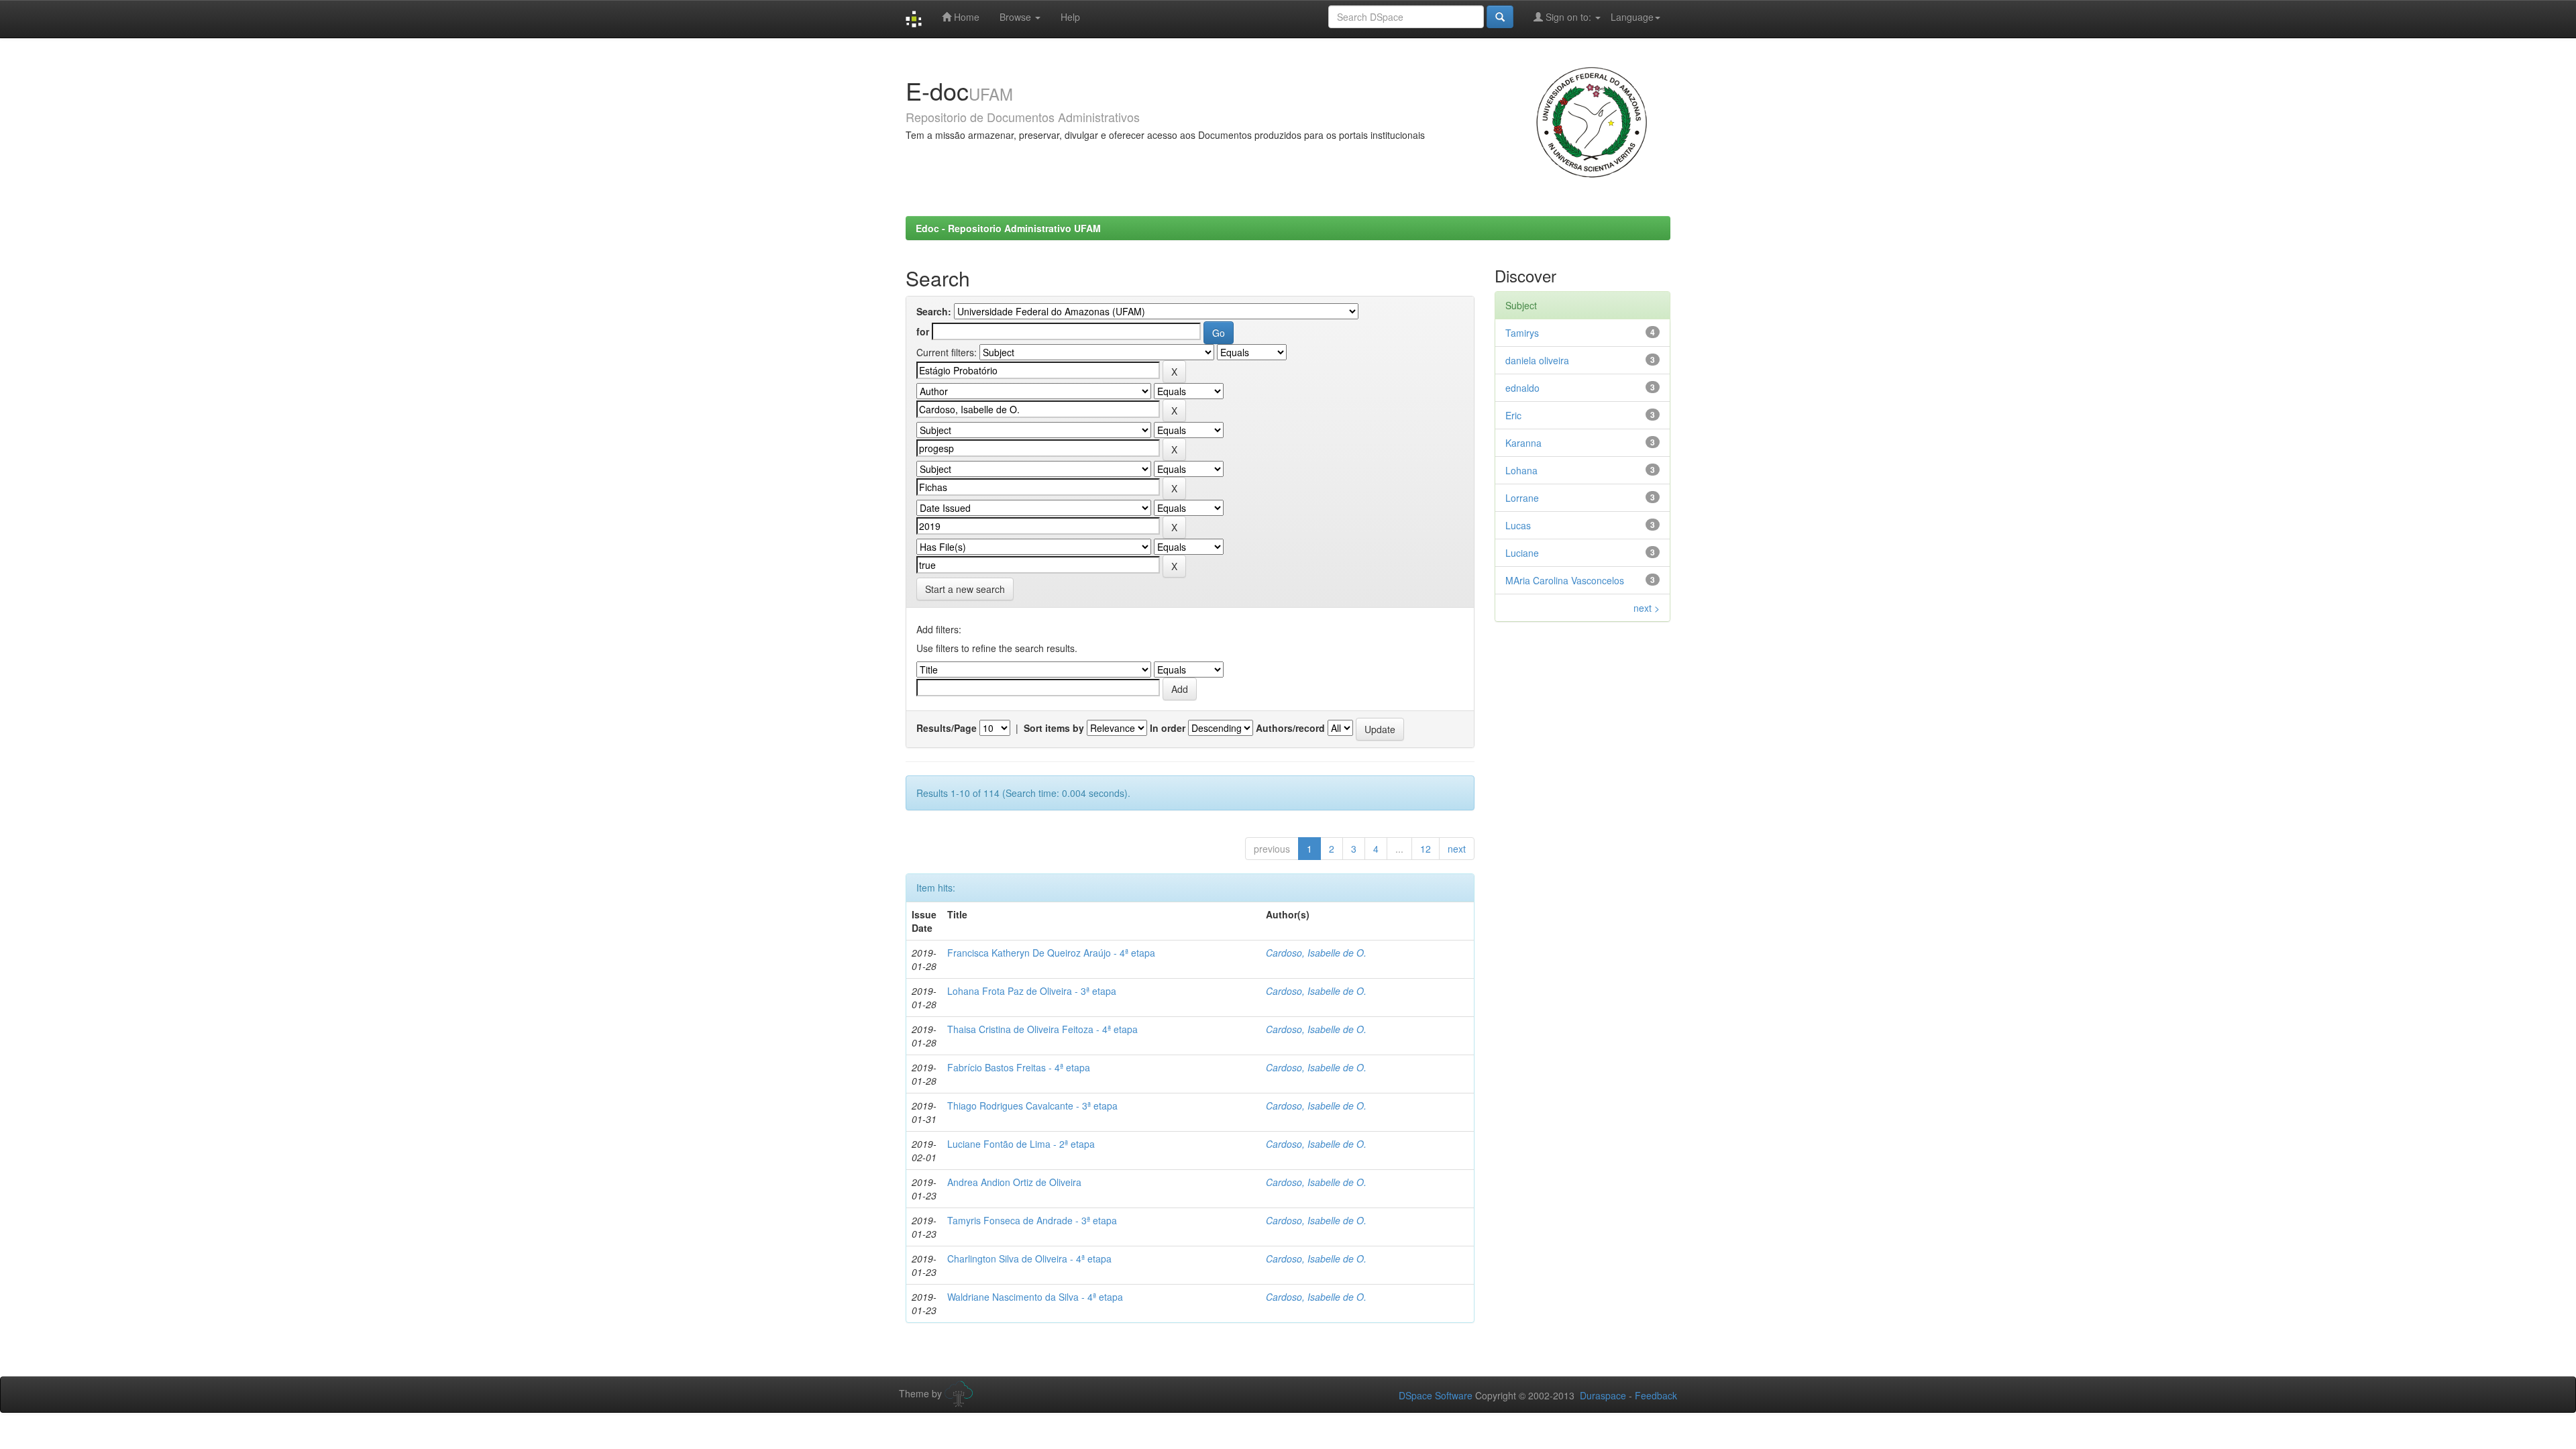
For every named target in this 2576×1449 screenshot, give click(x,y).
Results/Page (947, 728)
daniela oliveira (1537, 360)
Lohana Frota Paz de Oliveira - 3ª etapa (1032, 991)
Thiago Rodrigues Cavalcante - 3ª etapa (1032, 1106)
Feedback (1656, 1395)
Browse (1017, 17)
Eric (1513, 415)
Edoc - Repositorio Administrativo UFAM (1008, 228)
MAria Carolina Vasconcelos (1565, 580)
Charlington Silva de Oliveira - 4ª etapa (1029, 1258)
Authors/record (1290, 728)
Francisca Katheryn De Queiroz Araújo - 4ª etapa (1051, 953)
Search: (934, 311)
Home (965, 17)
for (923, 331)
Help (1070, 17)
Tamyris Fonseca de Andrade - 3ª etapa (1032, 1220)
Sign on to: (1568, 17)
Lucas (1518, 525)
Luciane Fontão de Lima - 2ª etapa (1021, 1144)
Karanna (1523, 443)
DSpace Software (1436, 1395)
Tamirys (1522, 333)
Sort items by (1054, 728)
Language (1632, 17)
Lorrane (1522, 498)
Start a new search (965, 589)
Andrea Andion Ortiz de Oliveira (1014, 1182)
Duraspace (1603, 1395)
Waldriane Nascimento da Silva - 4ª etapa (1035, 1297)
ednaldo (1522, 388)
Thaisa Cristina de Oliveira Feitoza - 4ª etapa (1042, 1029)
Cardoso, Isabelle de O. (1316, 953)
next (1457, 849)
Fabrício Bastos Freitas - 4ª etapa (1019, 1067)
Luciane (1522, 553)
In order (1168, 728)
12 (1426, 849)
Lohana (1521, 470)
